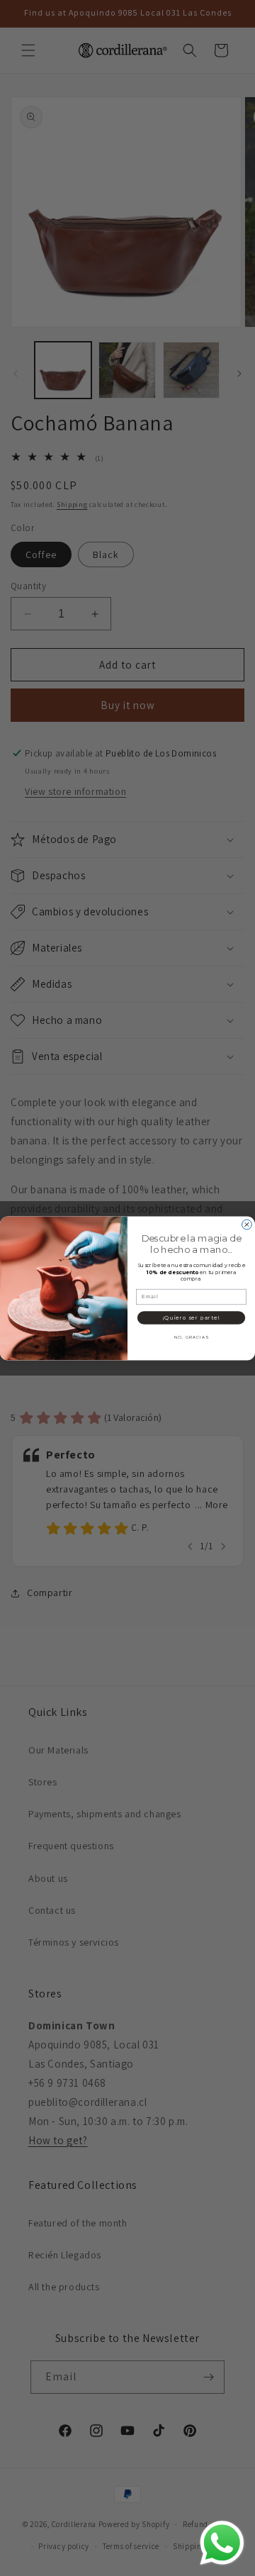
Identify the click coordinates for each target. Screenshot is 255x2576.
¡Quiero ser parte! (191, 1317)
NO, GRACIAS (191, 1337)
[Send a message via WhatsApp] (222, 2543)
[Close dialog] (247, 1225)
